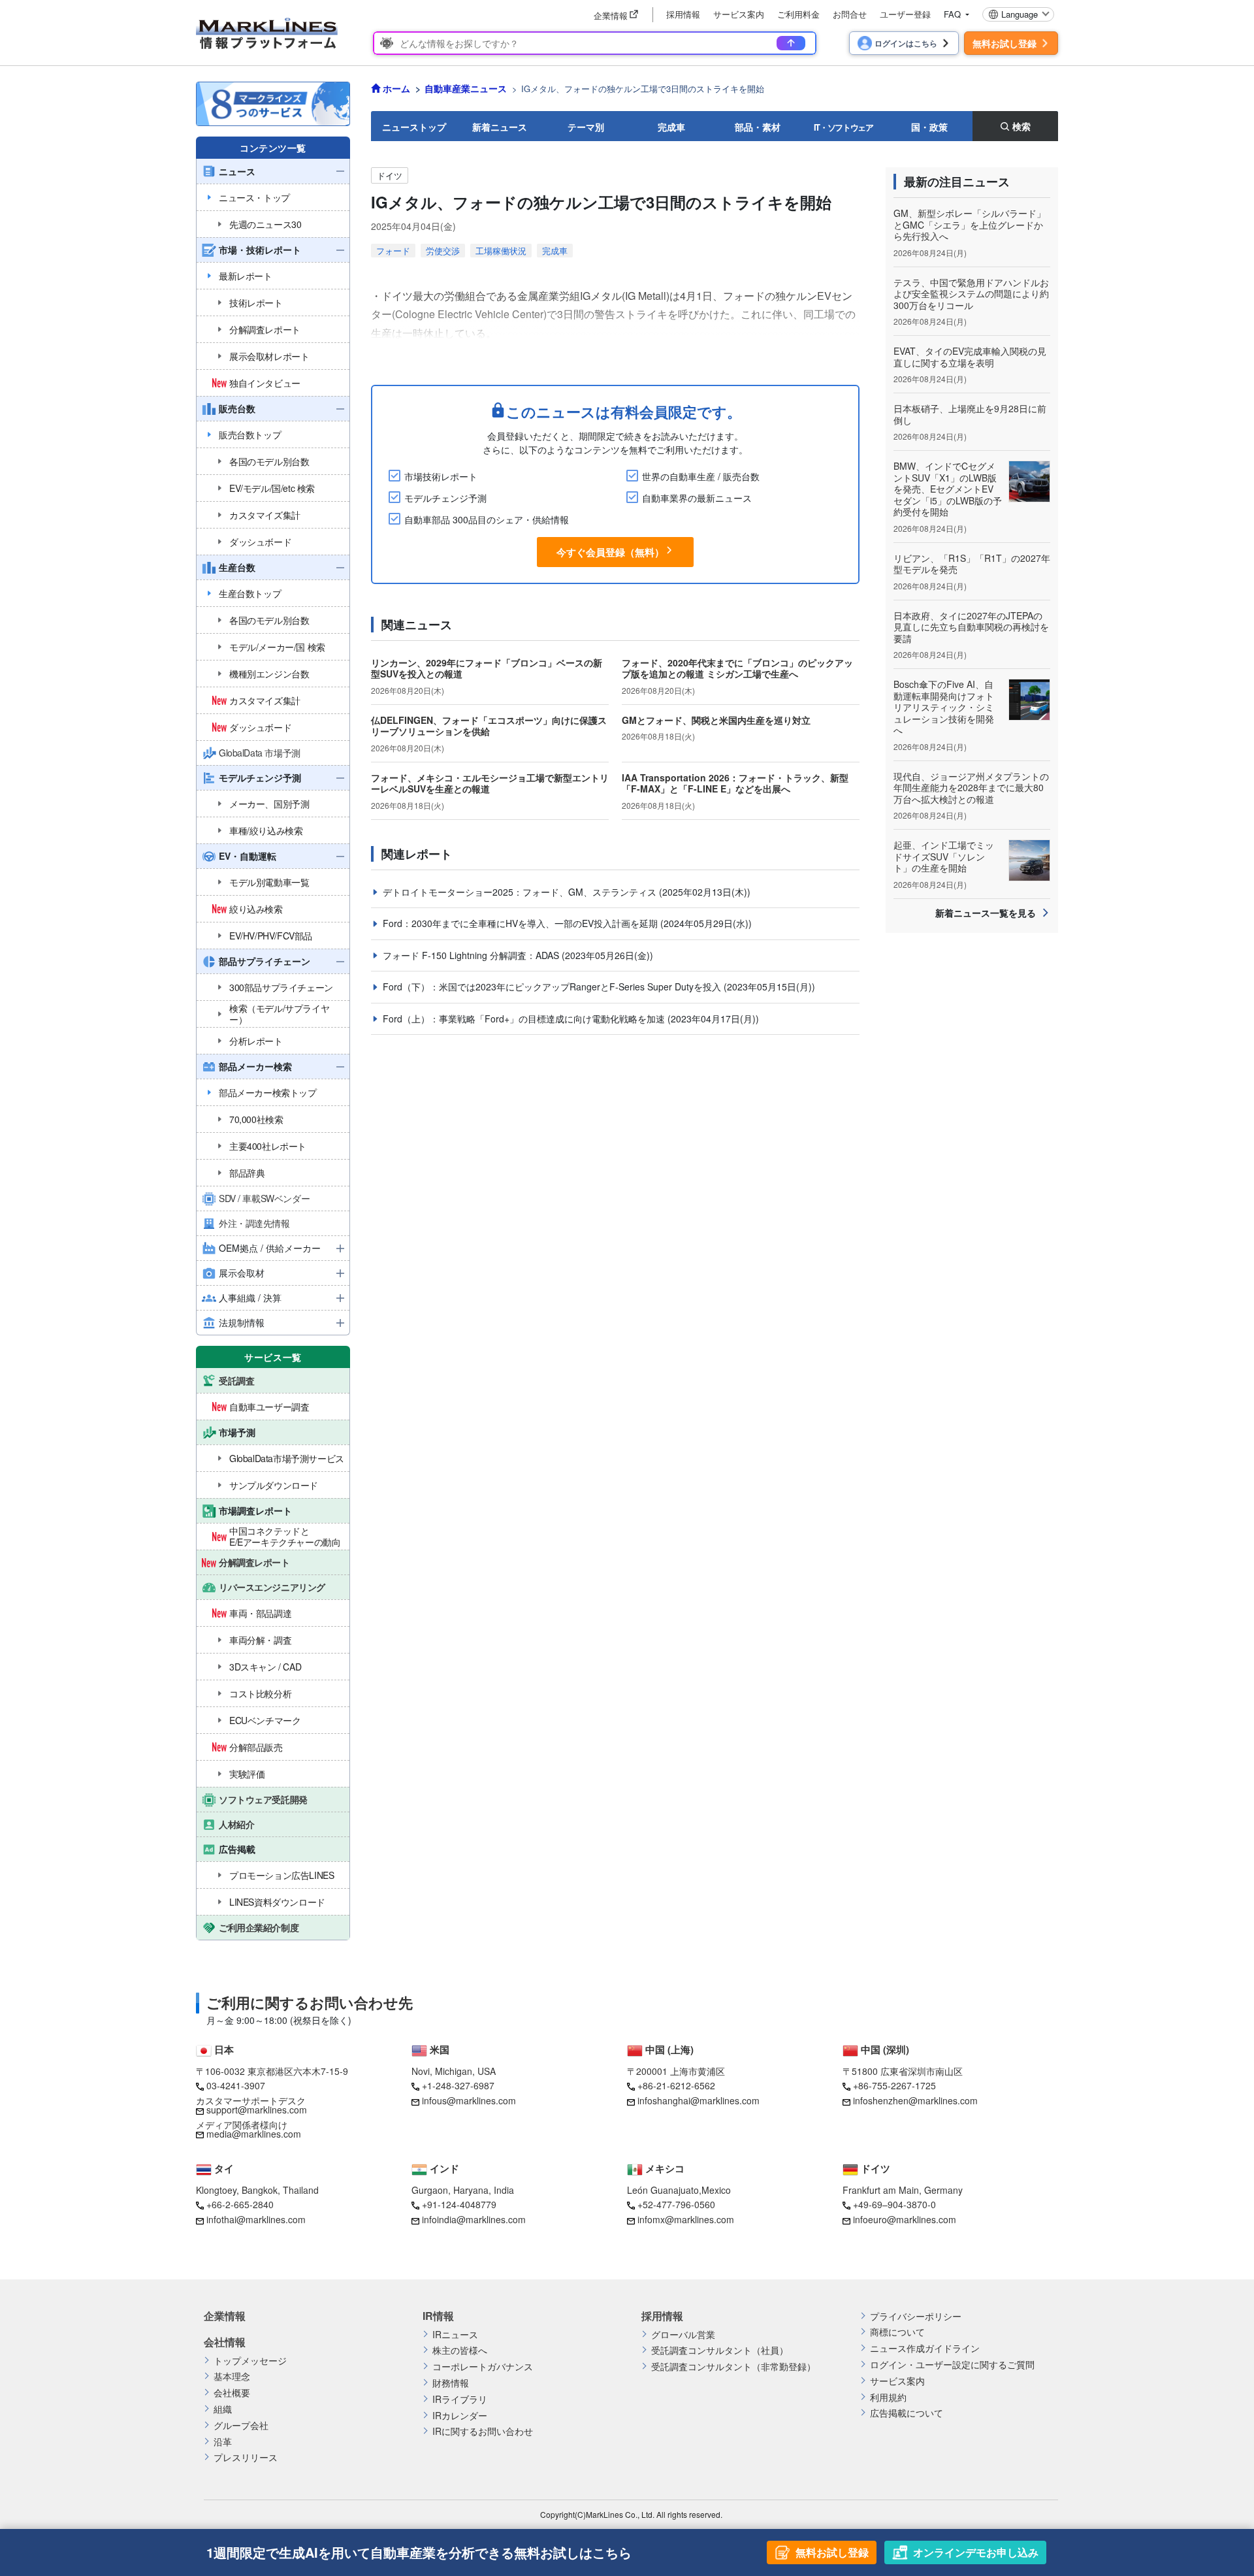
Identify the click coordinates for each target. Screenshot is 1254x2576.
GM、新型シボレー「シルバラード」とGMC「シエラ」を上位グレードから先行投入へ (970, 224)
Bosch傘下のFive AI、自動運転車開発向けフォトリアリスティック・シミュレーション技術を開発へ (944, 707)
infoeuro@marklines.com (905, 2219)
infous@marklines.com (469, 2100)
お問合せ (850, 14)
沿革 (223, 2442)
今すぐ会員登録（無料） (610, 552)
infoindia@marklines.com (474, 2219)
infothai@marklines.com (256, 2219)
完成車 (671, 127)
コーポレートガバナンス (483, 2367)
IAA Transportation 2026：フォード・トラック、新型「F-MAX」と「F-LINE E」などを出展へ (735, 783)
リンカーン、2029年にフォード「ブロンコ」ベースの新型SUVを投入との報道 (487, 668)
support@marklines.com (257, 2110)
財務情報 (451, 2383)
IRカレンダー (460, 2416)
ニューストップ (414, 127)
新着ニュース (500, 127)
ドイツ (390, 175)
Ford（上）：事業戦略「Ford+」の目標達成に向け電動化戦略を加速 (525, 1019)
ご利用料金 (798, 14)
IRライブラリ (460, 2399)
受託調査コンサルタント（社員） (720, 2350)
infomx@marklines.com (686, 2219)
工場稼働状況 (501, 251)
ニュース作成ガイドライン (925, 2348)
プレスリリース (246, 2457)
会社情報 (225, 2342)
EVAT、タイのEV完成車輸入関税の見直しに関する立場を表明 (970, 357)
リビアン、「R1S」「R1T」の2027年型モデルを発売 (972, 564)
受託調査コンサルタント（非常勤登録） (733, 2367)
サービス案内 (739, 14)
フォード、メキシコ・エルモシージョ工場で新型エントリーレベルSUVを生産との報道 (490, 783)
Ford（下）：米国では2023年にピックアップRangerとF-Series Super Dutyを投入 (553, 986)
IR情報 (438, 2316)
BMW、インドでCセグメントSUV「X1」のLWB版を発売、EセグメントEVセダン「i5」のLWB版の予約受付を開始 (948, 489)
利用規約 (888, 2397)
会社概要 (232, 2393)
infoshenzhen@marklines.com (915, 2100)
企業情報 (225, 2316)
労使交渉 (443, 251)
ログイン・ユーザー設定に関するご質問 (952, 2365)
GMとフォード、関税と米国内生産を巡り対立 (716, 720)
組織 (223, 2409)
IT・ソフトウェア (844, 127)
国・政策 (929, 127)
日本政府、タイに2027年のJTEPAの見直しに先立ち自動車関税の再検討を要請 (971, 627)
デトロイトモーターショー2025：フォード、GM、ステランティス (521, 892)
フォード (393, 251)
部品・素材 (758, 127)
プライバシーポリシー (916, 2316)
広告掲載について (907, 2413)
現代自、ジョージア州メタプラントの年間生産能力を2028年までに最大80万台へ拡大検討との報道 (971, 788)
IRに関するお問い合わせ (483, 2431)
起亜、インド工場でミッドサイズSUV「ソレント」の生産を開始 (944, 856)
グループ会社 (241, 2425)
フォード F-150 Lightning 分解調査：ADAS (472, 955)
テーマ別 (586, 127)
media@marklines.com (254, 2134)
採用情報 (683, 14)
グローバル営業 (683, 2335)
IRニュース (455, 2335)
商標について (897, 2332)
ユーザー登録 (905, 14)
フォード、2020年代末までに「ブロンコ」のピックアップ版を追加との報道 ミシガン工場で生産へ (737, 668)
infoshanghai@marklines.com (699, 2100)
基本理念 (232, 2376)
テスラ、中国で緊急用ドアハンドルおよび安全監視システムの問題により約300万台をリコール (971, 294)
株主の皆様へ (460, 2350)
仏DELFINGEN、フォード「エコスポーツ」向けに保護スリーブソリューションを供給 (489, 726)
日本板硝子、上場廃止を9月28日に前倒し (970, 414)
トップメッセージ (250, 2361)
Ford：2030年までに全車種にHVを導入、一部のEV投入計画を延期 (522, 923)
